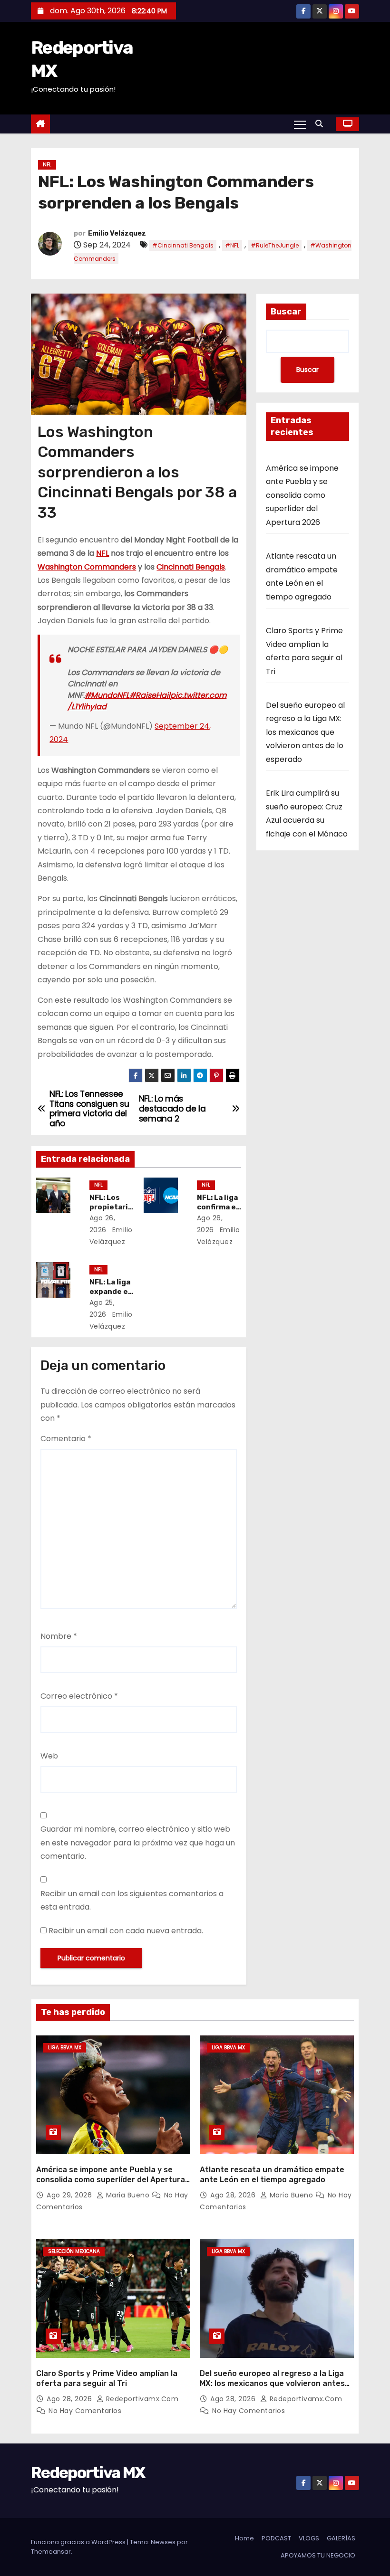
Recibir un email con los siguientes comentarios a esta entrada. (132, 1900)
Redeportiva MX (88, 2473)
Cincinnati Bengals (191, 567)
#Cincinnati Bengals (183, 245)
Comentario (66, 1439)
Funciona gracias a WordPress (79, 2542)
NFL (47, 165)
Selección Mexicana (74, 2251)
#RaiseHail (150, 695)
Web (49, 1756)
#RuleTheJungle (275, 245)
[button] (322, 124)
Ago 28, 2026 (234, 2195)
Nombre (59, 1636)
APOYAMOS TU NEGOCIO (318, 2555)
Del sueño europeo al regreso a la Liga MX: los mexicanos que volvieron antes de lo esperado (305, 732)
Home (244, 2538)
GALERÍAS (341, 2538)
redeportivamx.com (141, 2399)
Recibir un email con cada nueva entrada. (126, 1931)
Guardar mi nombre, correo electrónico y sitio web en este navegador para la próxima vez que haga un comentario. (138, 1843)
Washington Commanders (87, 567)
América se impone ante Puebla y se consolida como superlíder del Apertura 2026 (302, 495)
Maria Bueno (128, 2195)
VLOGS (309, 2538)
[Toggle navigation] (300, 124)
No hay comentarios (85, 2411)
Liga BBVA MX (65, 2048)
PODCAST (276, 2538)
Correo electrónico (79, 1696)
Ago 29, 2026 (70, 2195)
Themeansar (51, 2552)
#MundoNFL (107, 695)
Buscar (286, 312)
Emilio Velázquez (117, 233)
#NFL (232, 245)
